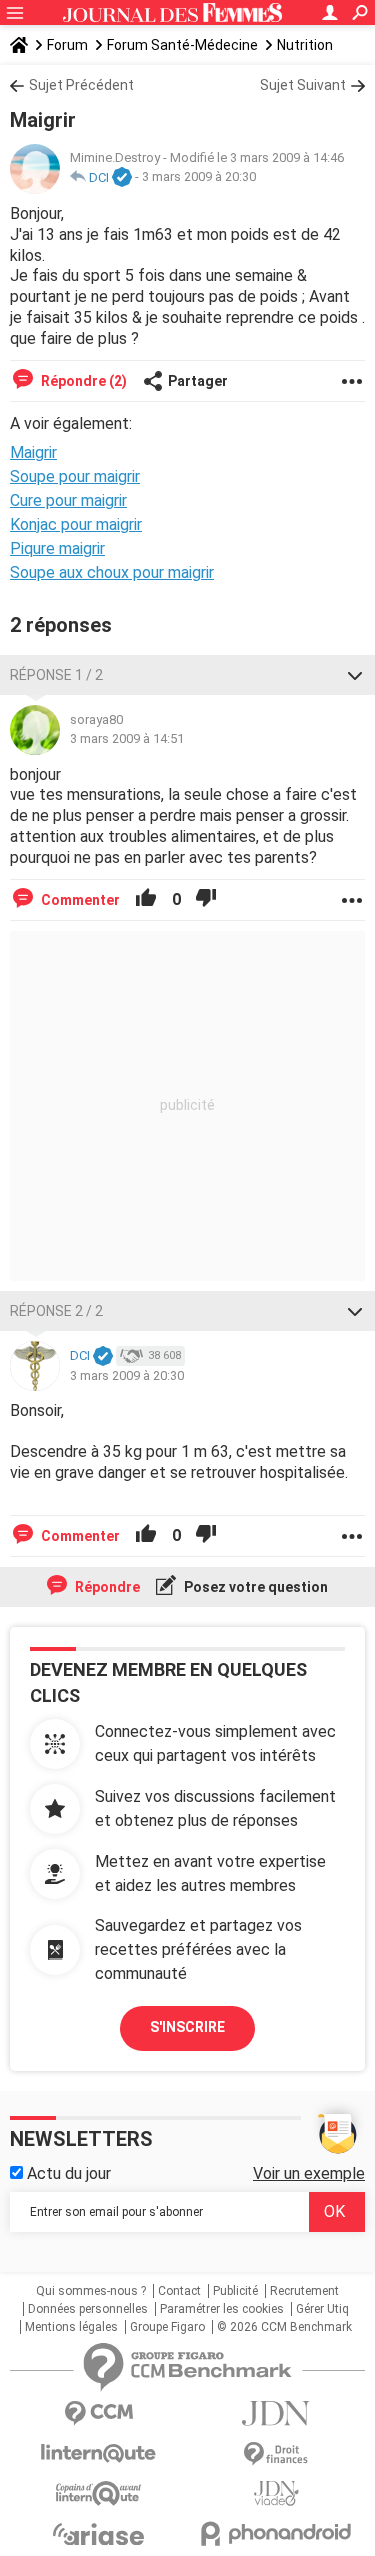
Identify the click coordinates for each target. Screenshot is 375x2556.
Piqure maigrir (57, 548)
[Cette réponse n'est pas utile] (206, 900)
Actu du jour (67, 2173)
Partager (198, 381)
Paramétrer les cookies (222, 2309)
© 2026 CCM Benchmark (284, 2327)
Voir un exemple (309, 2173)
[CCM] (99, 2413)
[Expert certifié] (122, 178)
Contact (179, 2291)
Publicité (235, 2291)
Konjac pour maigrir (76, 524)
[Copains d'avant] (99, 2493)
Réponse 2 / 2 (56, 1311)
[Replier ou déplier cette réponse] (355, 675)
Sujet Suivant (303, 85)
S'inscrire (187, 2027)
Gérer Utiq (322, 2309)
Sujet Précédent (81, 85)
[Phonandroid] (277, 2533)
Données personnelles (88, 2309)
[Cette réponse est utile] (146, 900)
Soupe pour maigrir (75, 476)
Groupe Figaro (167, 2327)
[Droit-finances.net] (277, 2454)
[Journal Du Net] (277, 2413)
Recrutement (304, 2291)
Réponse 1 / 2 (56, 675)
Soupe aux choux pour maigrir (112, 572)
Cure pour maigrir (68, 500)
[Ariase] (99, 2534)
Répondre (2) (82, 381)
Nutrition (305, 45)
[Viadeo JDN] (277, 2493)
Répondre (106, 1587)
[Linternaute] (99, 2453)
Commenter (79, 900)
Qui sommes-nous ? (91, 2291)
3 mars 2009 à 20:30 (199, 177)
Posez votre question (254, 1587)
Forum (67, 45)
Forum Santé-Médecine (182, 45)
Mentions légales (71, 2327)
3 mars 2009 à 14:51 (127, 738)
